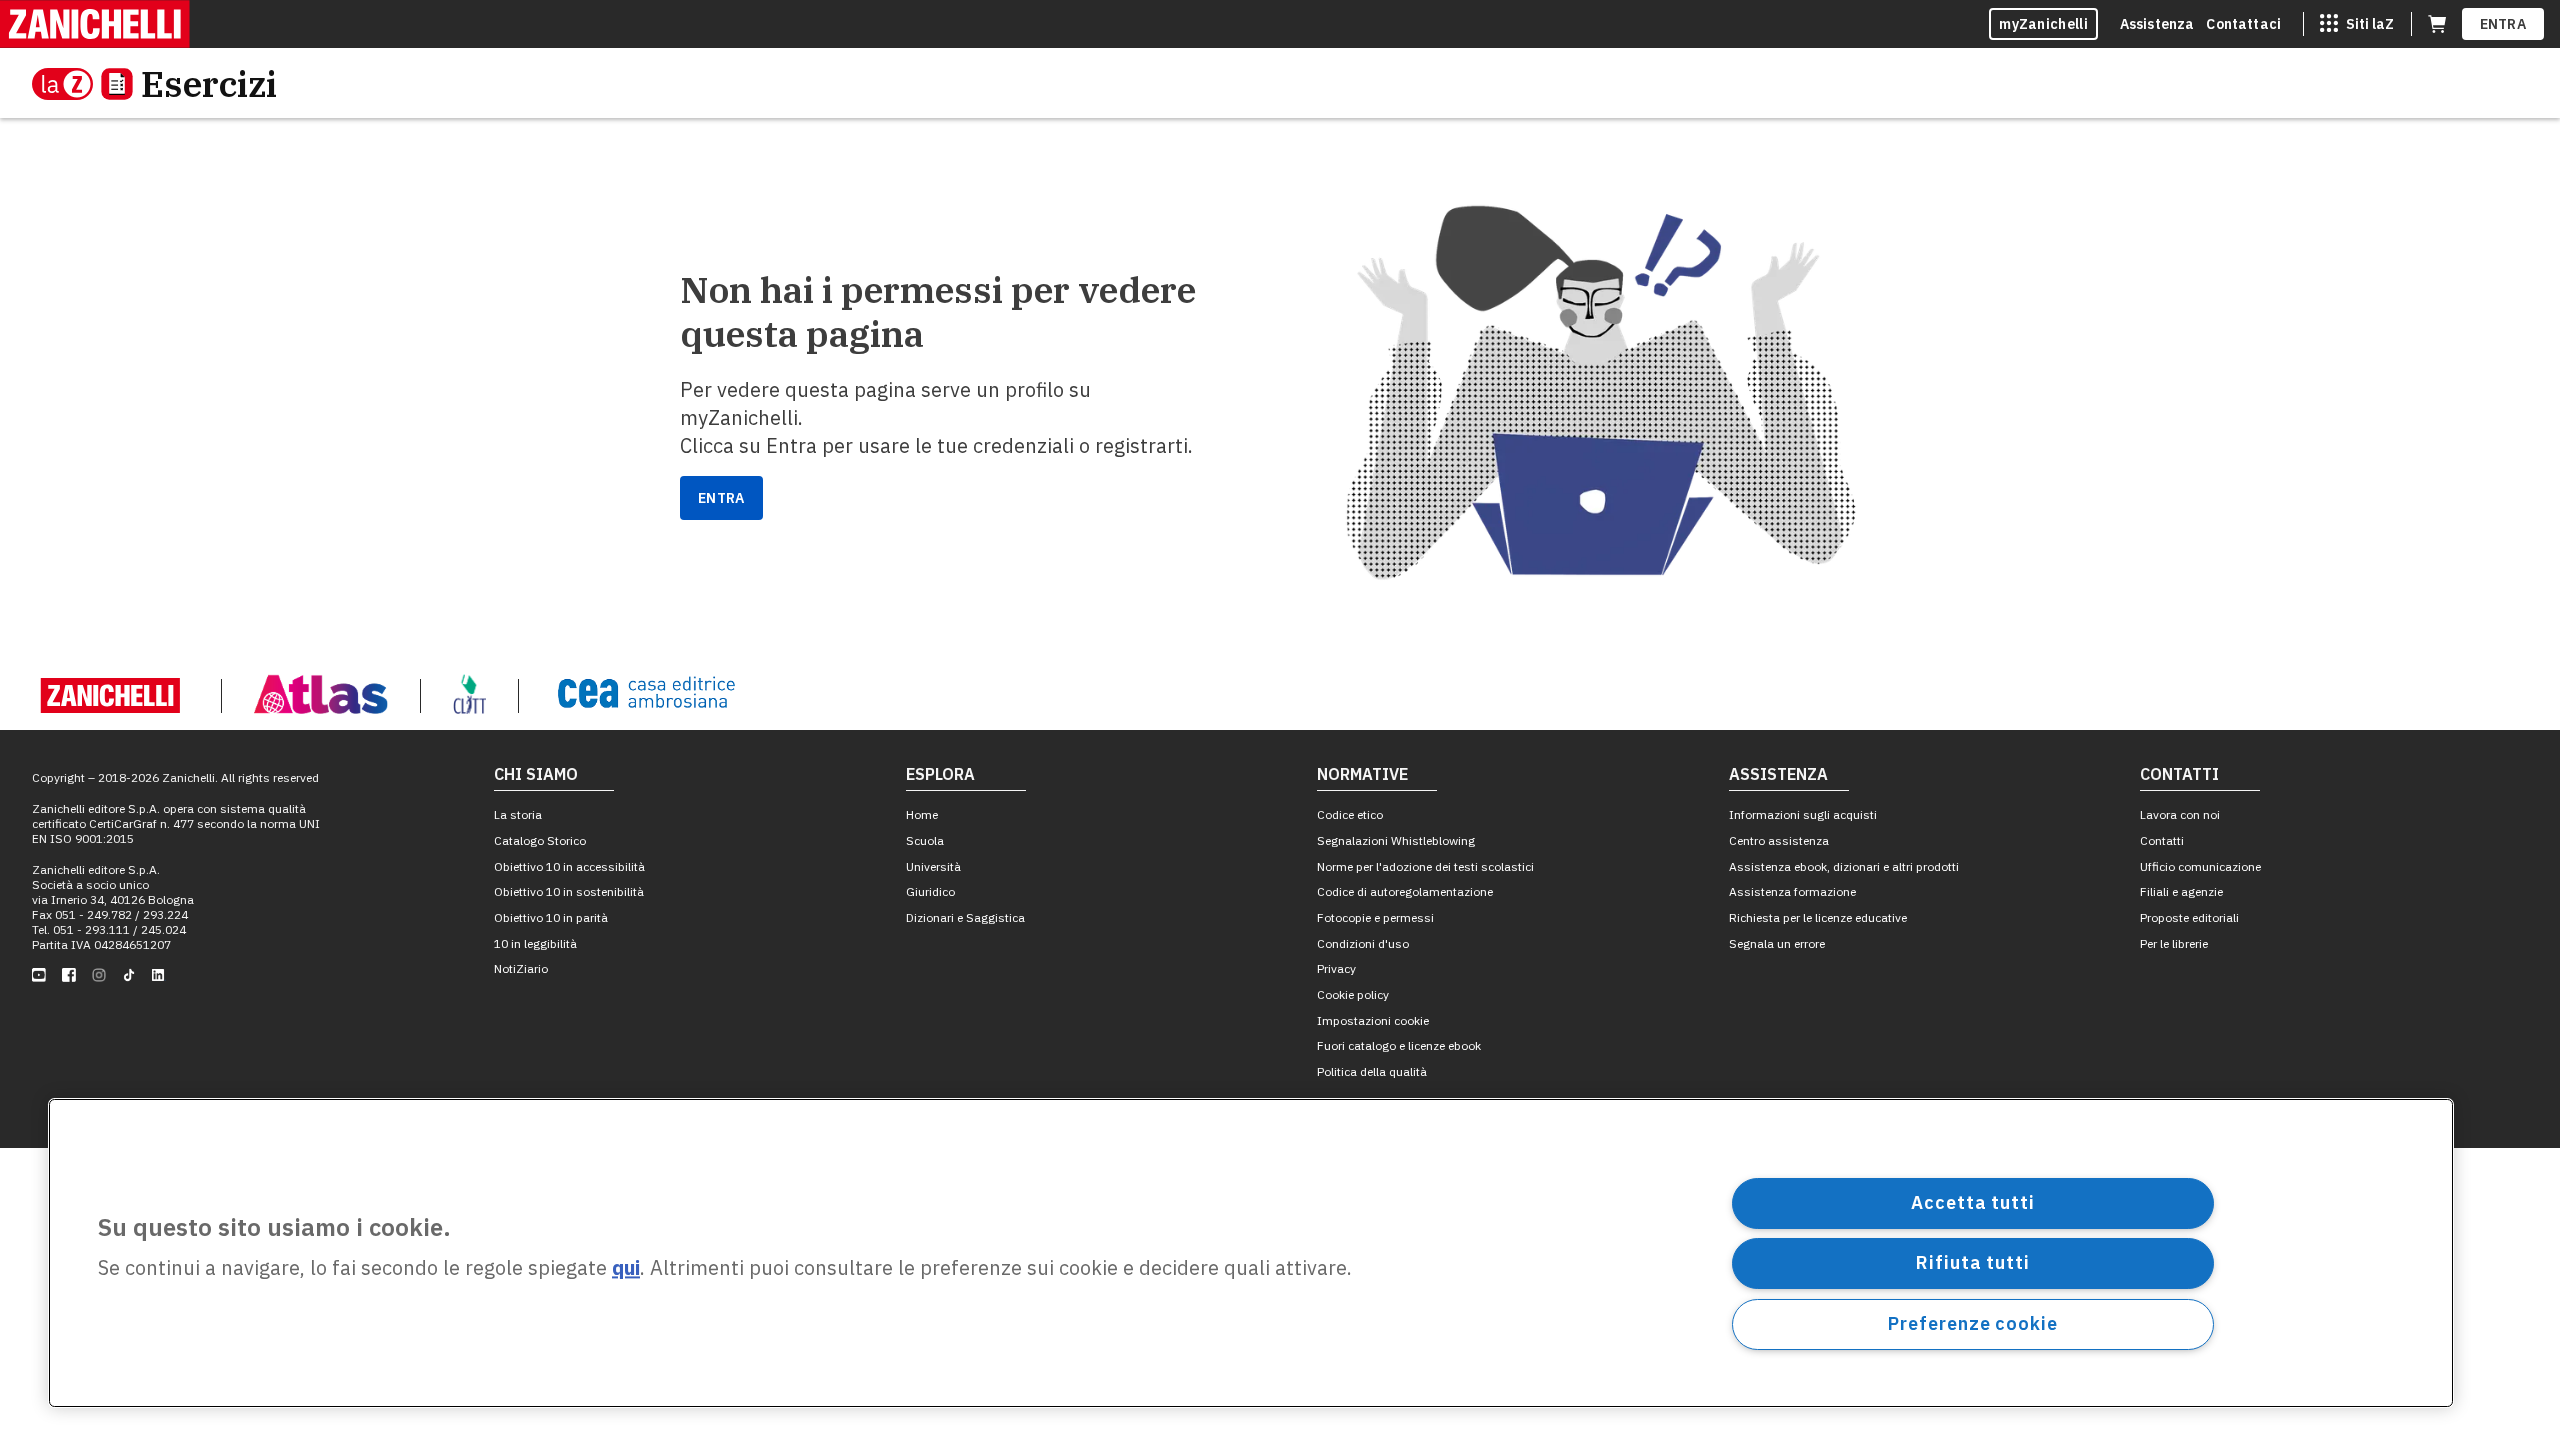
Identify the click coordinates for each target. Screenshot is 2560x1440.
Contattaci (2243, 24)
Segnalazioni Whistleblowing (1396, 840)
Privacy (1336, 968)
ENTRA (2503, 24)
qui (626, 1268)
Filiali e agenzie (2181, 891)
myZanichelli (2043, 24)
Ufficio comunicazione (2200, 866)
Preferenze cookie (1972, 1323)
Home (922, 814)
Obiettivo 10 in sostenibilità (569, 891)
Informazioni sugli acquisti (1803, 814)
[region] (1251, 1253)
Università (933, 866)
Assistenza (2157, 24)
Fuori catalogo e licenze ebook (1399, 1045)
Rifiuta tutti (1973, 1262)
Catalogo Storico (540, 840)
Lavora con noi (2180, 814)
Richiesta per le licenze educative (1818, 917)
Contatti (2162, 840)
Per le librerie (2174, 943)
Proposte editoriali (2189, 917)
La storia (518, 814)
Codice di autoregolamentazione (1405, 891)
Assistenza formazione (1792, 891)
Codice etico (1350, 814)
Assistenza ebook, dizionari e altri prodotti (1844, 866)
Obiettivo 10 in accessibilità (569, 866)
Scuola (925, 840)
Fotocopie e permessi (1375, 917)
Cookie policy (1353, 994)
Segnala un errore (1777, 943)
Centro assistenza (1779, 840)
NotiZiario (521, 968)
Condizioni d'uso (1363, 943)
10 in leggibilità (535, 943)
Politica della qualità (1372, 1071)
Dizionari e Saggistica (965, 917)
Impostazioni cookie (1373, 1020)
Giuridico (930, 891)
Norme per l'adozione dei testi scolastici (1425, 866)
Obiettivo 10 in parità (551, 917)
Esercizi (209, 83)
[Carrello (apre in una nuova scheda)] (2437, 24)
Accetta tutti (1973, 1202)
